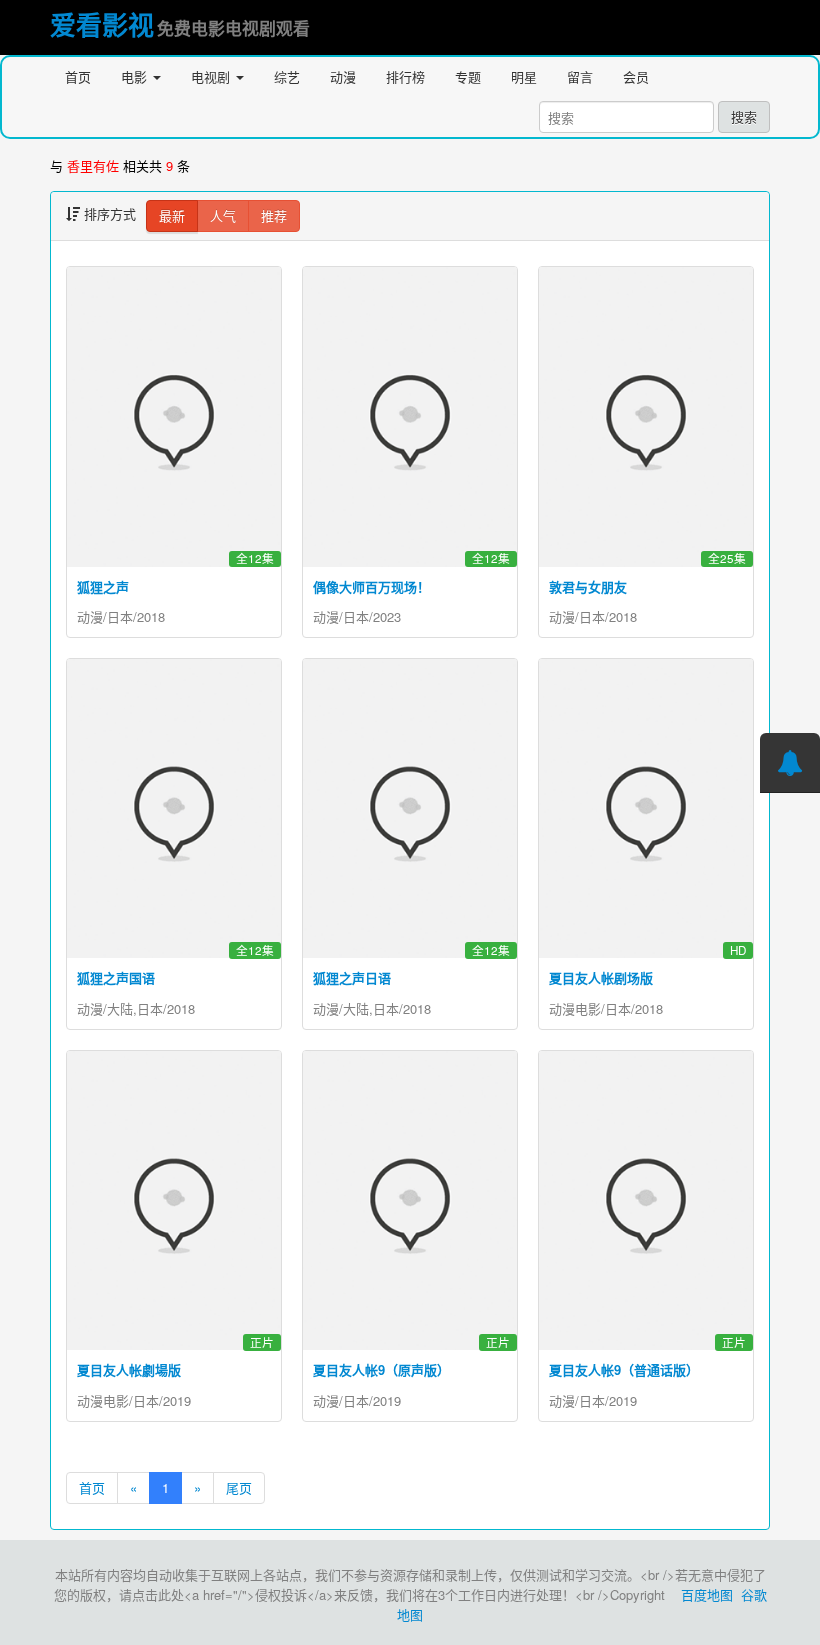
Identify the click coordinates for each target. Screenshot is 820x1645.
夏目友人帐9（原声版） (381, 1369)
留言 (580, 76)
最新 (172, 215)
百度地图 (707, 1594)
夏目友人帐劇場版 (129, 1369)
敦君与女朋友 (588, 586)
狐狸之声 (103, 586)
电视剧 (212, 76)
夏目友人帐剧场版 (601, 977)
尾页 (239, 1487)
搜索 (744, 116)
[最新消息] (790, 763)
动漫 (343, 76)
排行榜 (405, 76)
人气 (223, 215)
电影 (136, 76)
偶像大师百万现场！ (371, 586)
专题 (468, 76)
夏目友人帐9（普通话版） (624, 1369)
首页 (78, 76)
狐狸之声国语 (116, 977)
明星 (524, 76)
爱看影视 (102, 24)
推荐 (274, 215)
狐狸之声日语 (352, 977)
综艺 (287, 76)
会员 (636, 76)
